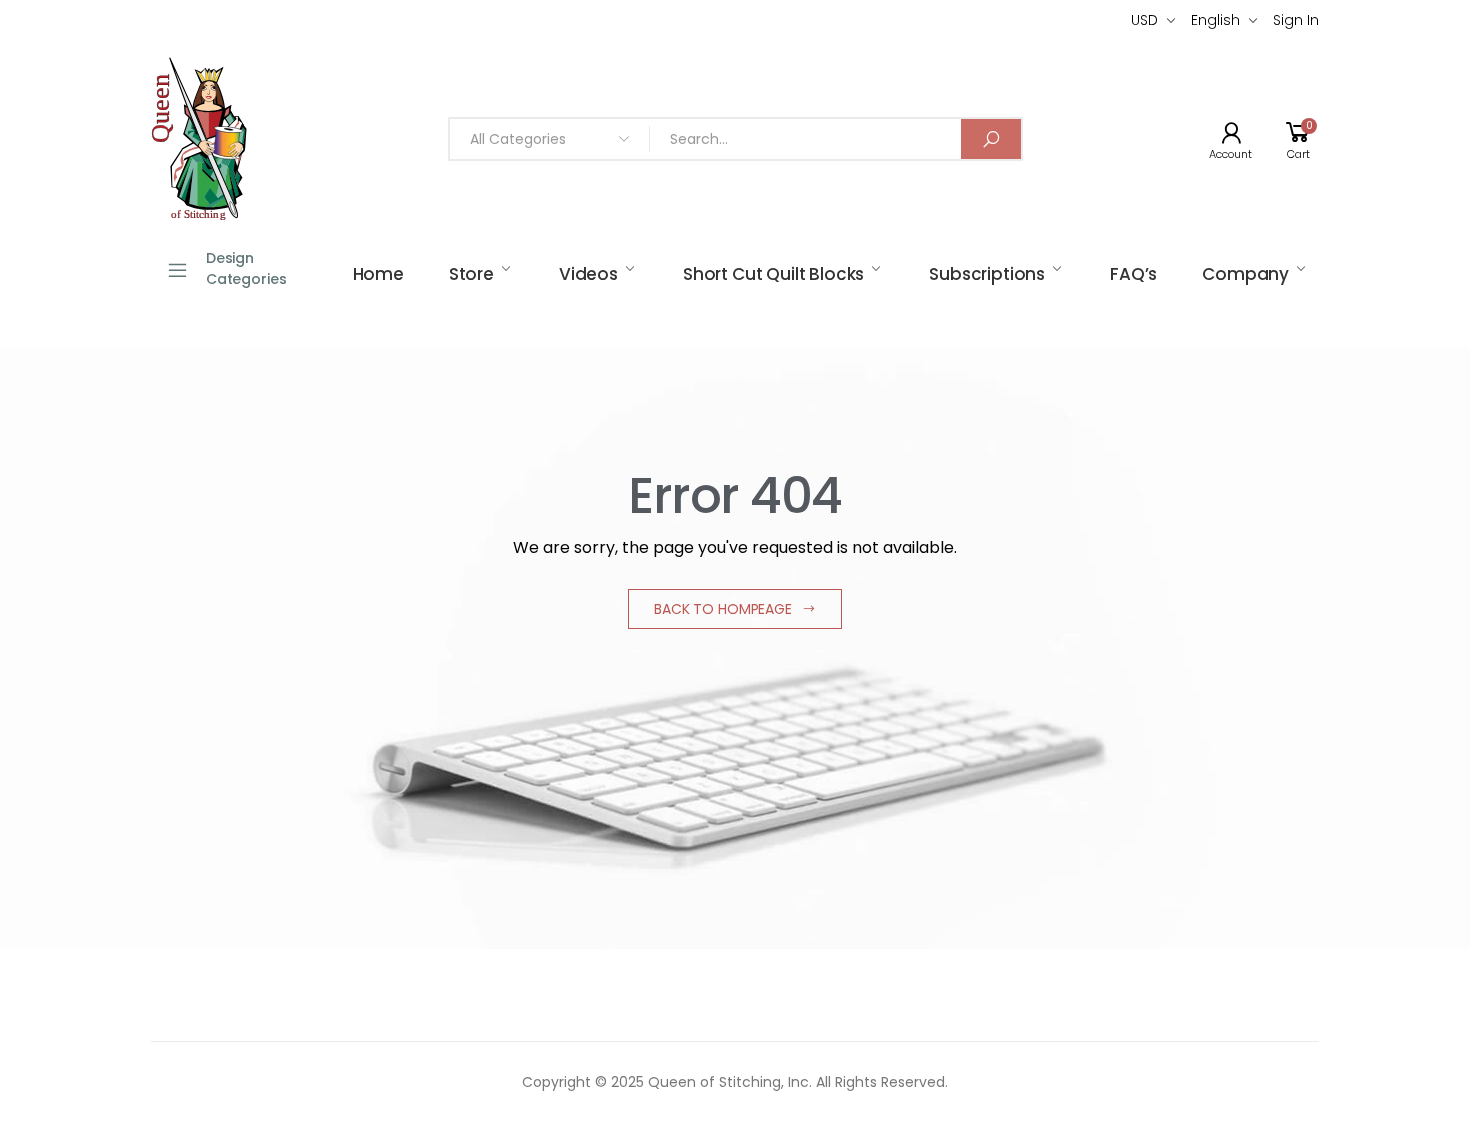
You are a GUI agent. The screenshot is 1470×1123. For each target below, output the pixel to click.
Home (378, 274)
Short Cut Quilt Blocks (773, 274)
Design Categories (246, 268)
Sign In (1296, 20)
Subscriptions (987, 274)
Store (471, 274)
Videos (588, 274)
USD (1144, 20)
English (1215, 20)
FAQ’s (1133, 274)
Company (1245, 274)
